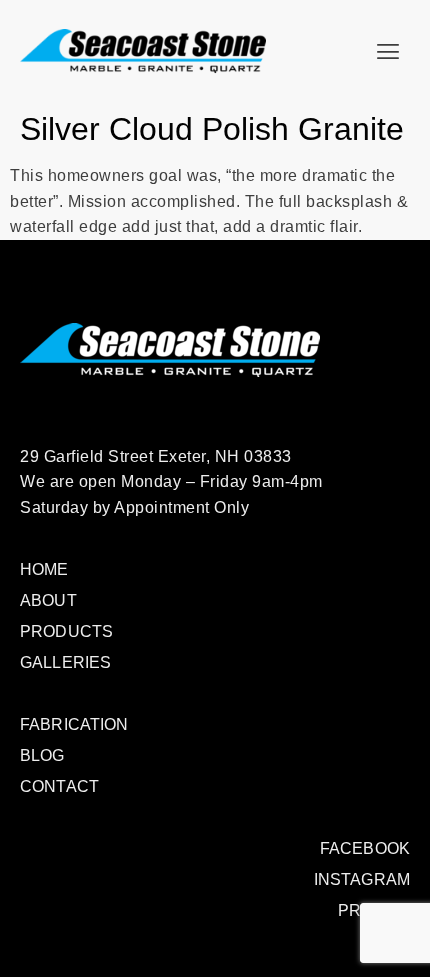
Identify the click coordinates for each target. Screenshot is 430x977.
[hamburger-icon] (387, 52)
